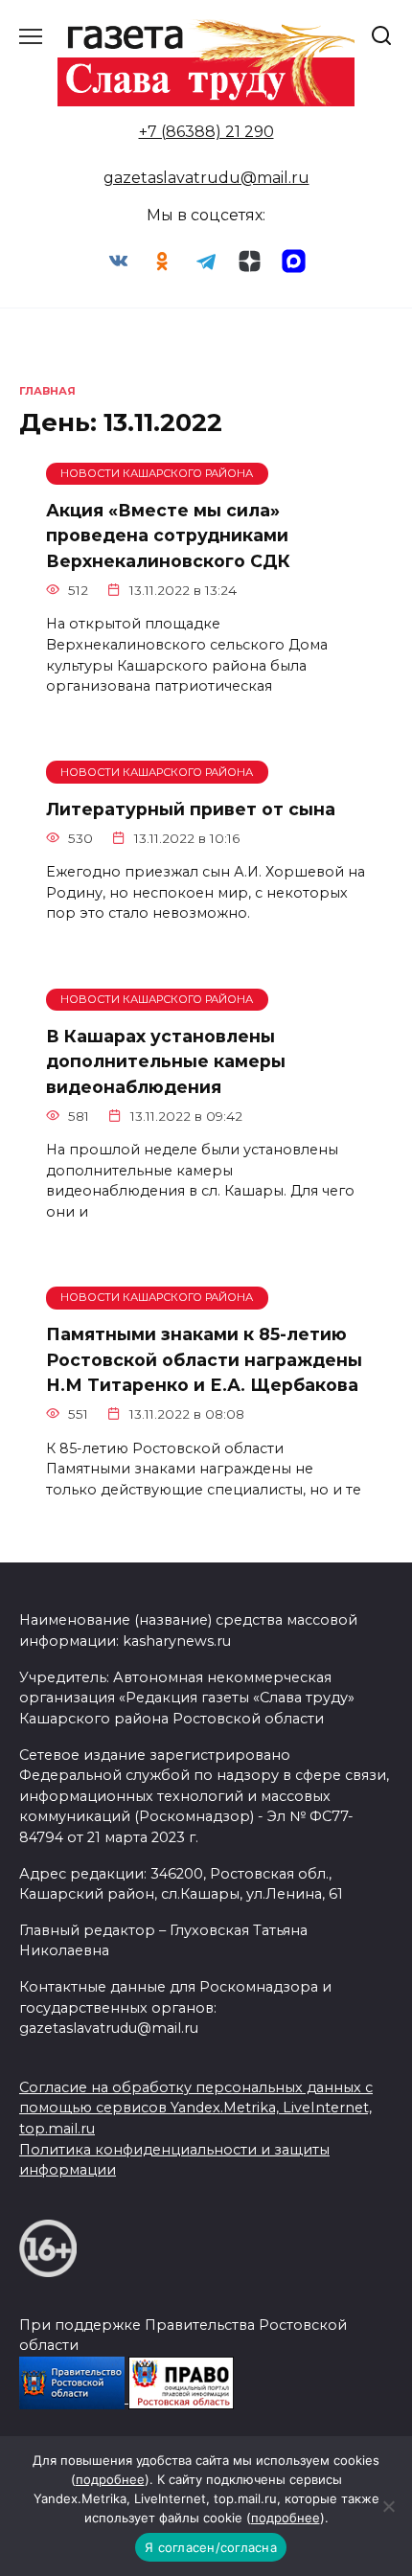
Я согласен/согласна (211, 2547)
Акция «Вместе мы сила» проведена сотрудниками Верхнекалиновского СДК (168, 536)
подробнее (110, 2479)
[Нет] (388, 2506)
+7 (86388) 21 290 (206, 132)
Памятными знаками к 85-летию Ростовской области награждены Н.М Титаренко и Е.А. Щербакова (204, 1359)
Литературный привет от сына (191, 808)
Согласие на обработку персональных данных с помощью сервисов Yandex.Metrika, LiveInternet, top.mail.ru (196, 2108)
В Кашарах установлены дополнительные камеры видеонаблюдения (166, 1061)
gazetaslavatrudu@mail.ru (206, 178)
